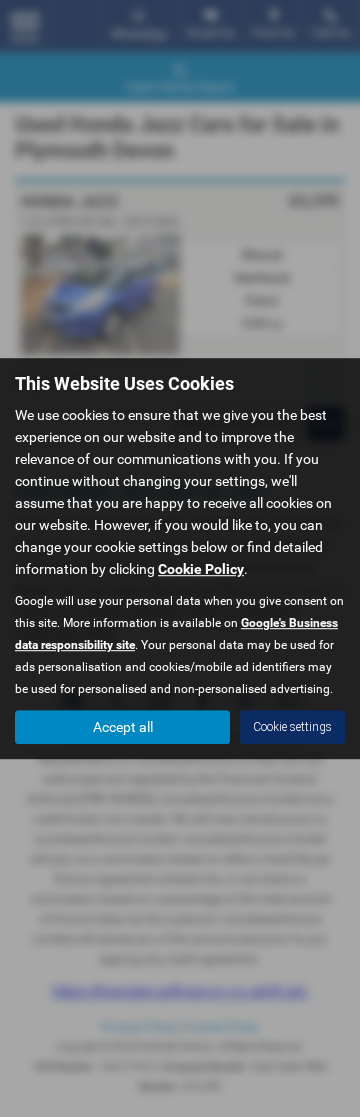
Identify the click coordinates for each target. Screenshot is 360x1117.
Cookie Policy (201, 569)
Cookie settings (292, 727)
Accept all (123, 727)
